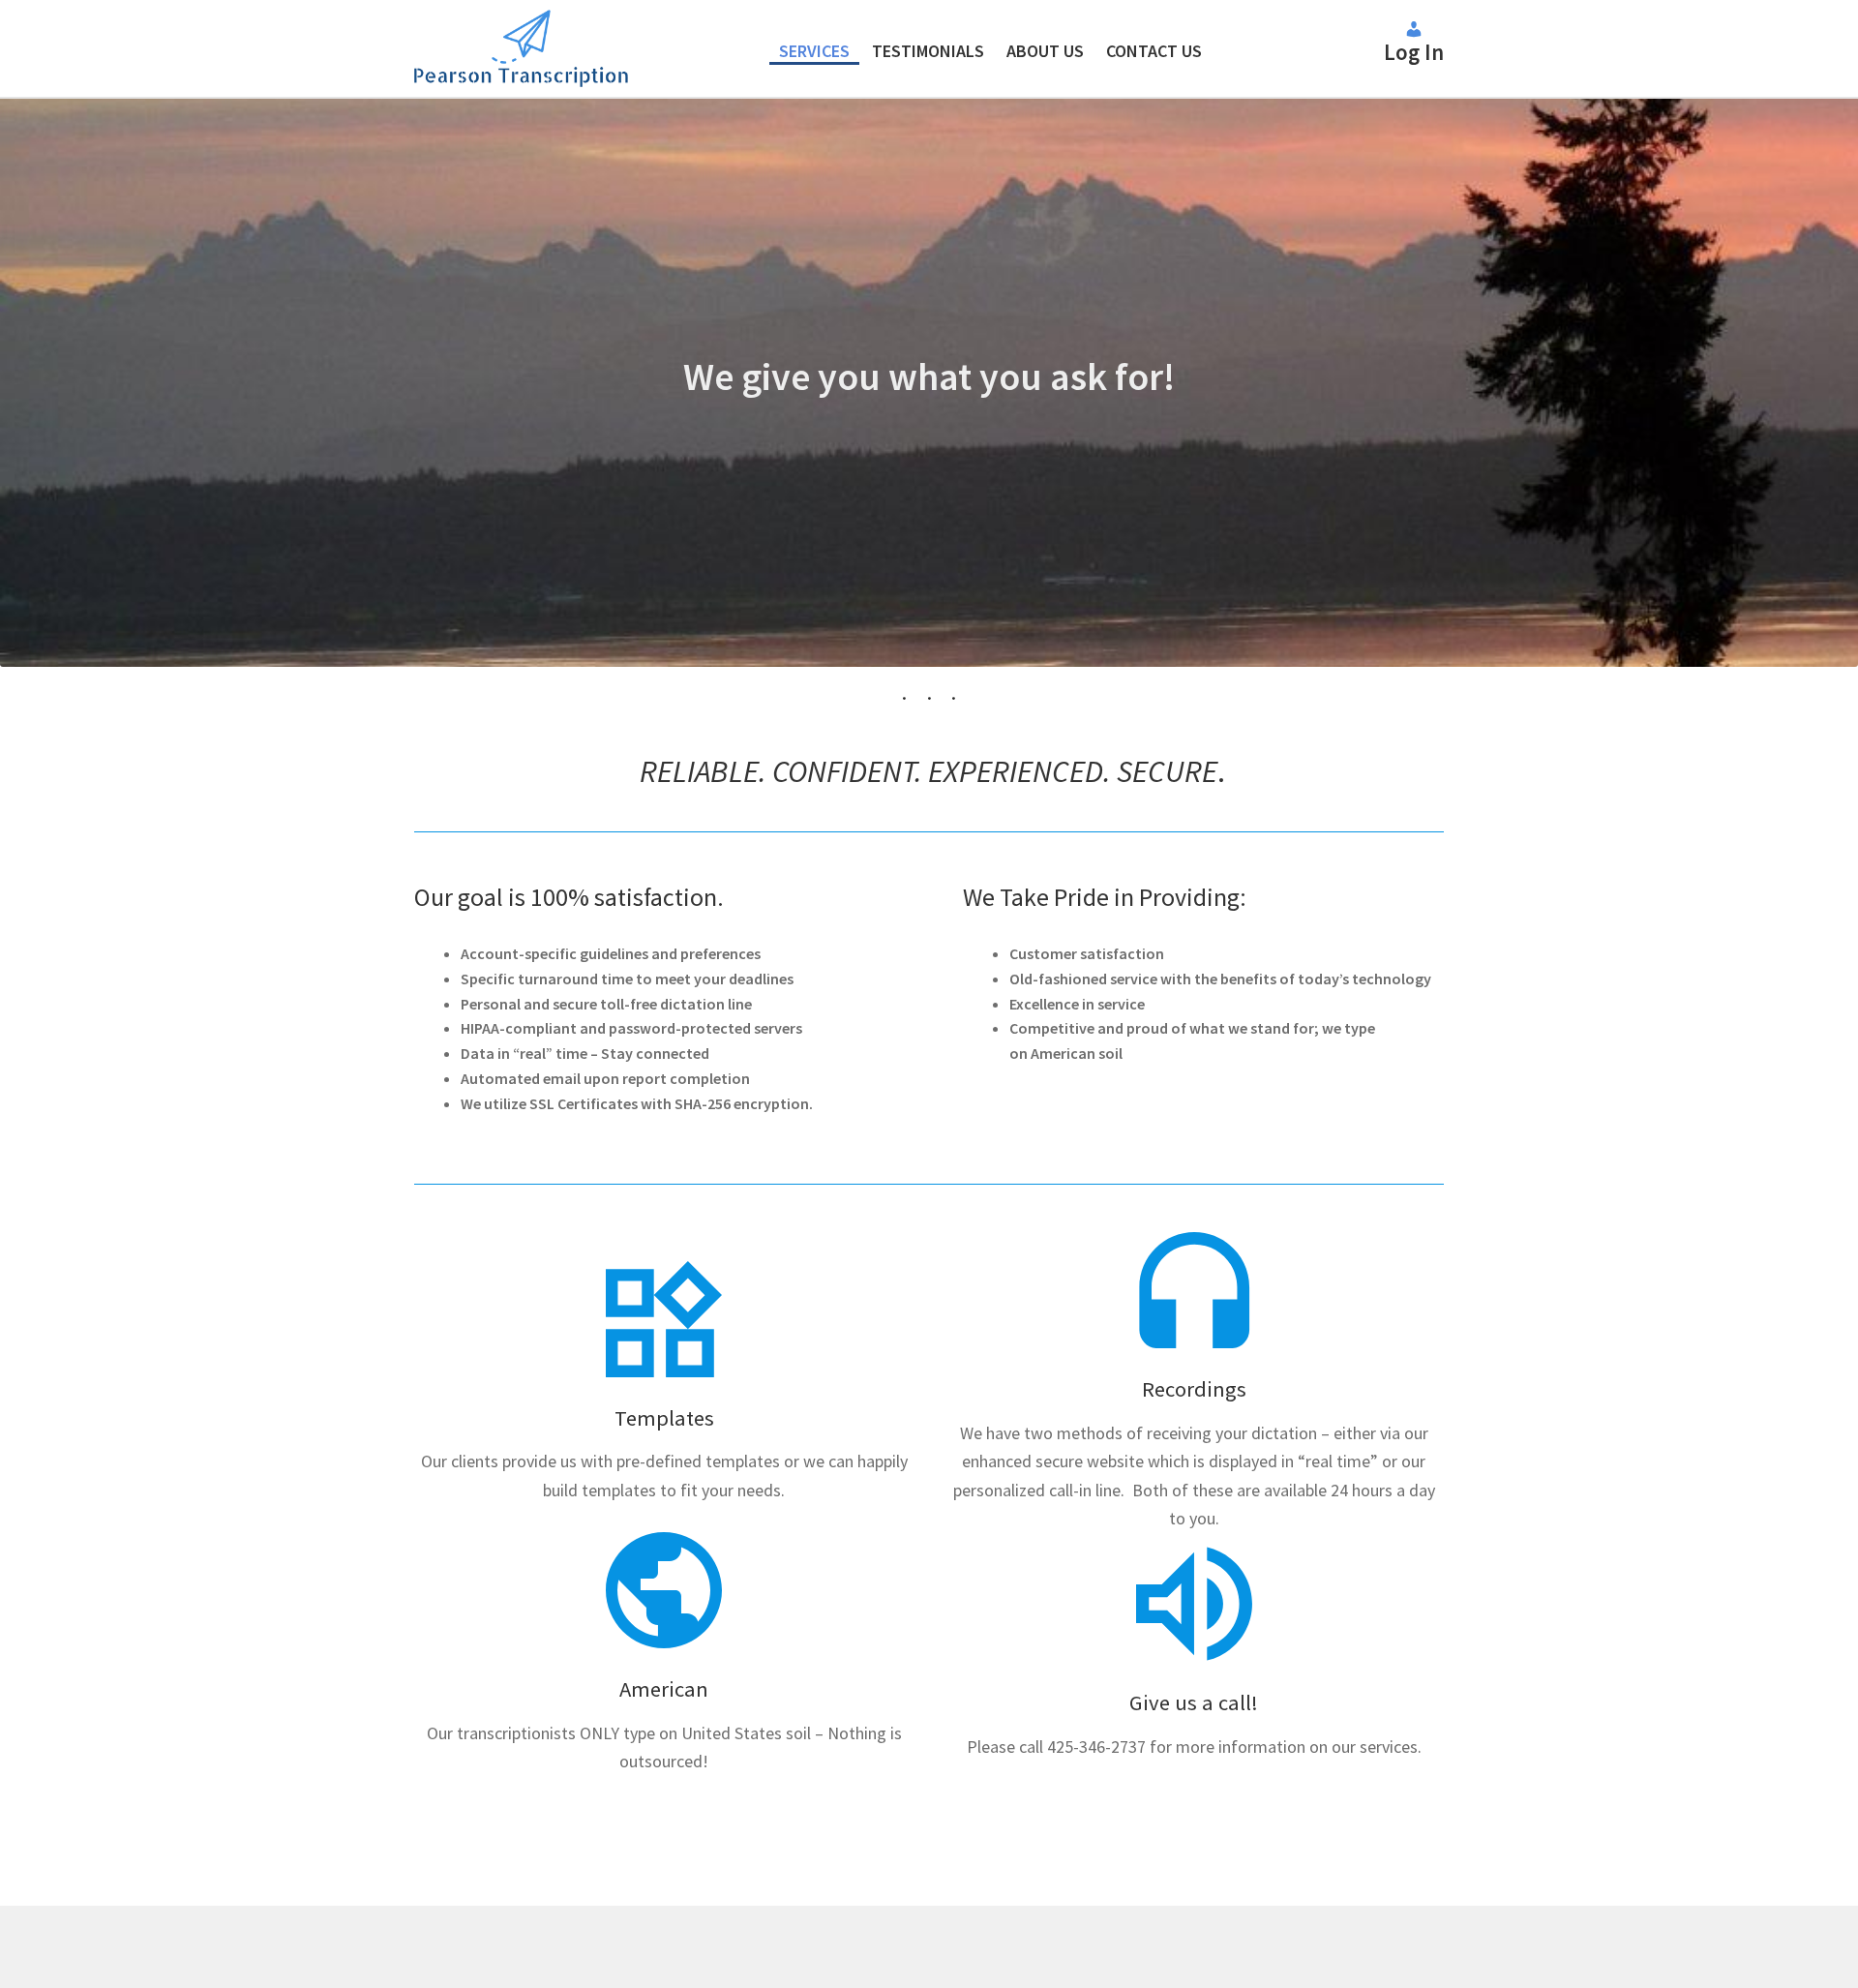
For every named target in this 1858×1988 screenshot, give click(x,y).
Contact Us (1154, 51)
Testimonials (928, 51)
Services (814, 51)
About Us (1045, 51)
